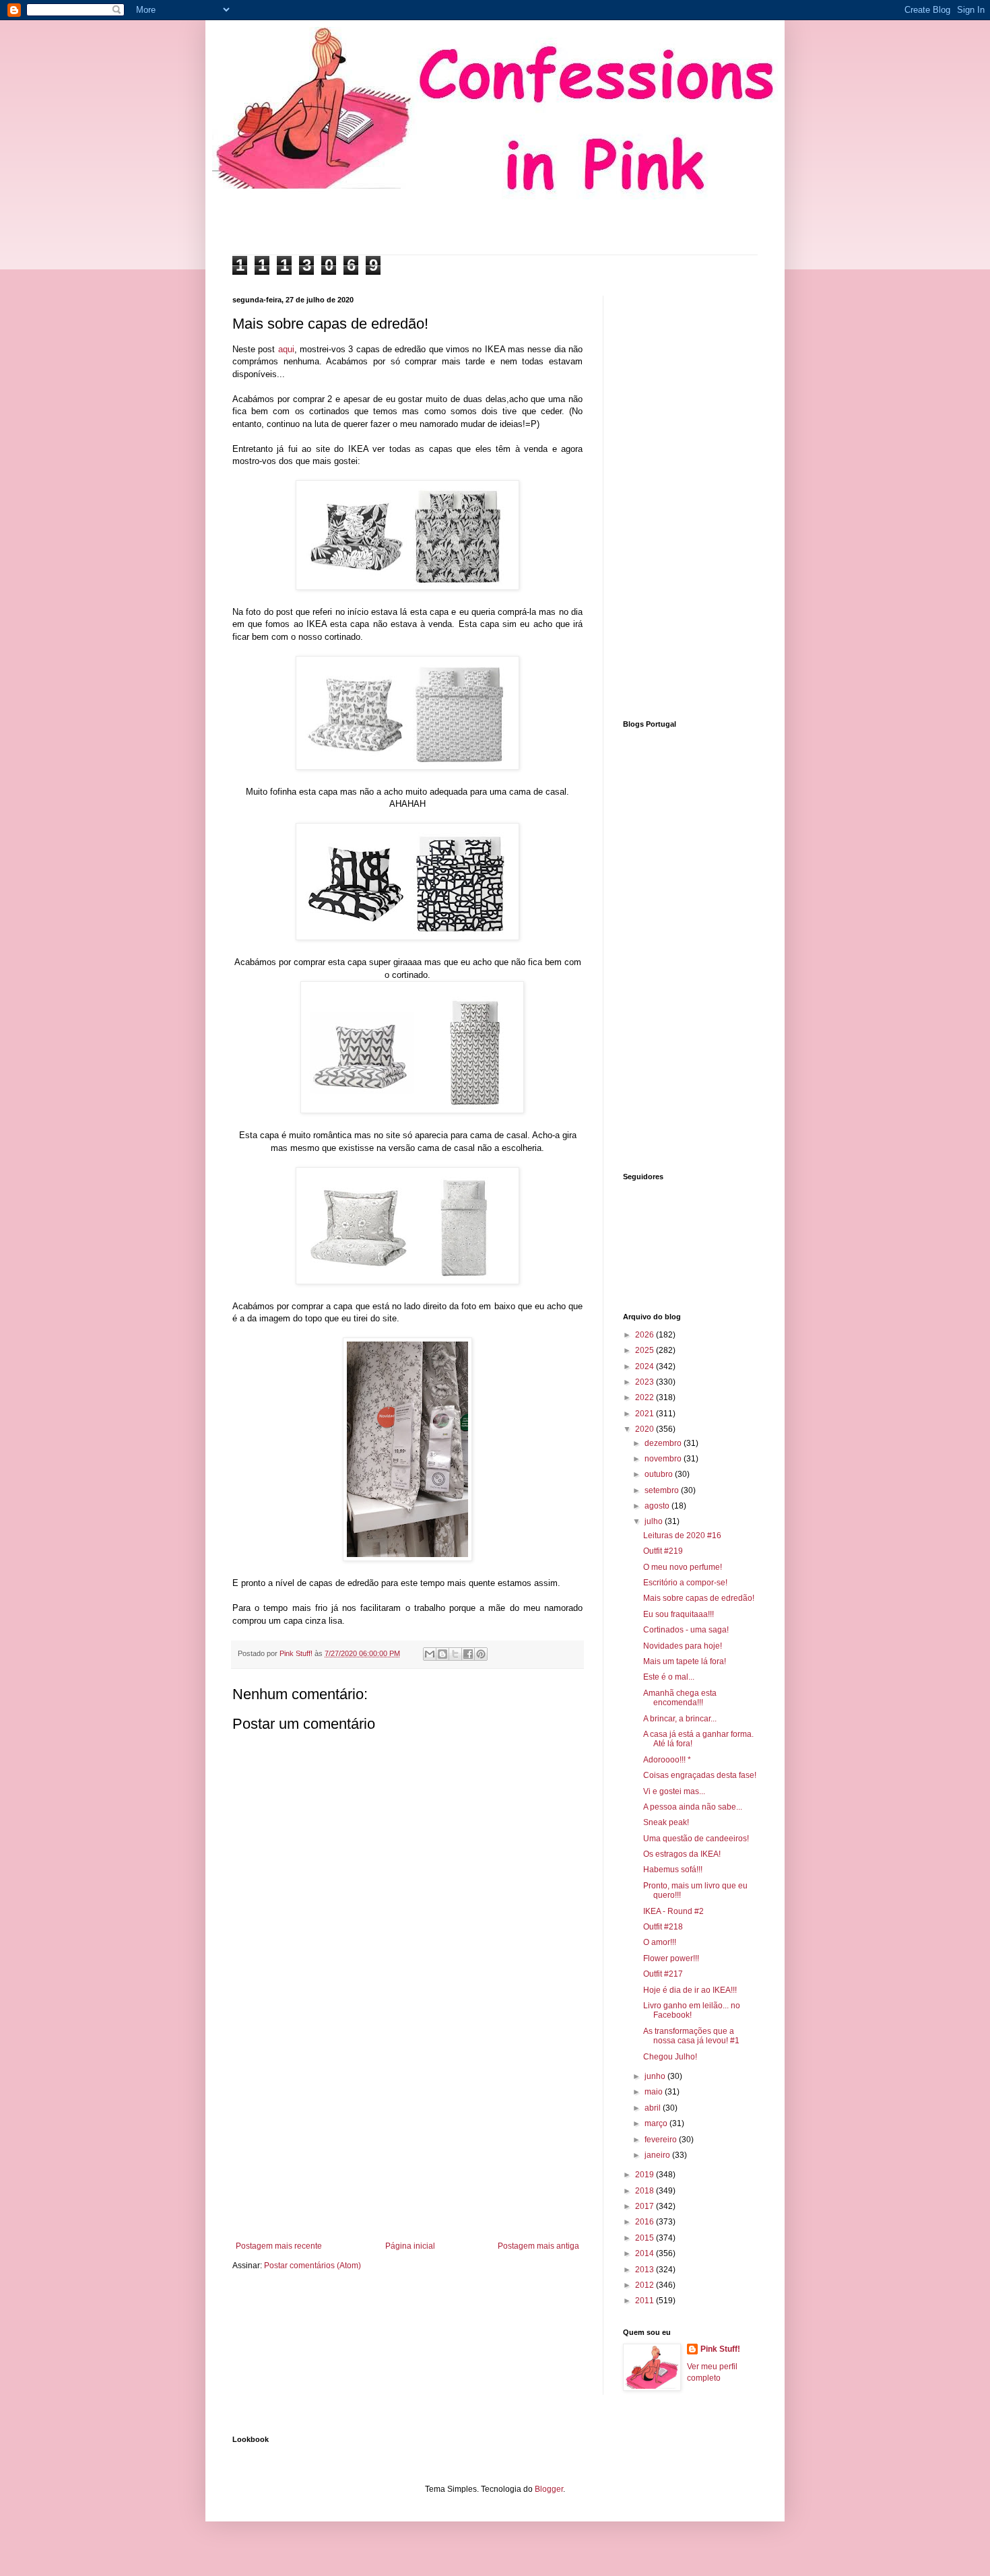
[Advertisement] (407, 2130)
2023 (646, 1382)
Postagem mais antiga (538, 2246)
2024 (646, 1366)
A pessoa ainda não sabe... (693, 1807)
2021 (646, 1414)
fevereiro (662, 2140)
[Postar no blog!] (442, 1654)
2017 (646, 2206)
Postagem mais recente (279, 2246)
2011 (646, 2301)
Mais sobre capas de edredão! (699, 1598)
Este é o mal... (669, 1677)
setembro (663, 1490)
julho (655, 1521)
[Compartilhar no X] (455, 1654)
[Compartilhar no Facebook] (468, 1654)
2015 (646, 2238)
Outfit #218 (663, 1927)
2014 (646, 2253)
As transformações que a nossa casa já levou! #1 (691, 2036)
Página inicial (410, 2246)
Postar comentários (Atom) (312, 2266)
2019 (646, 2175)
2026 (646, 1335)
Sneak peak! (666, 1822)
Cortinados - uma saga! (686, 1630)
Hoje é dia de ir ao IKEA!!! (690, 1990)
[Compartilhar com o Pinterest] (481, 1654)
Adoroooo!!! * (667, 1760)
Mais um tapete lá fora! (685, 1661)
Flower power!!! (671, 1958)
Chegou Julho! (670, 2057)
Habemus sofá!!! (673, 1870)
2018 (646, 2191)
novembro (664, 1459)
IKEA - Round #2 (673, 1911)
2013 (646, 2270)
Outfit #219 (663, 1551)
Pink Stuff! (720, 2349)
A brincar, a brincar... (680, 1719)
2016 (646, 2222)
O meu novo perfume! (683, 1567)
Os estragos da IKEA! (682, 1854)
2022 (646, 1397)
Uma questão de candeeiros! (696, 1839)
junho (656, 2076)
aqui (286, 349)
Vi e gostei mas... (674, 1791)
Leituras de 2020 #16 (682, 1535)
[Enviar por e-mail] (430, 1654)
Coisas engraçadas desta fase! (700, 1775)
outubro (660, 1474)
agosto (658, 1506)
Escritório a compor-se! (685, 1583)
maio (655, 2092)
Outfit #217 (663, 1974)
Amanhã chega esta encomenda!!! (680, 1698)
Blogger (549, 2489)
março (657, 2123)
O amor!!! (660, 1942)
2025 (646, 1350)
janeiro (658, 2155)
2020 (646, 1429)
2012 (646, 2285)
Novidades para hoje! (683, 1646)
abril (654, 2108)
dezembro (664, 1443)
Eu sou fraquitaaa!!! (679, 1614)
